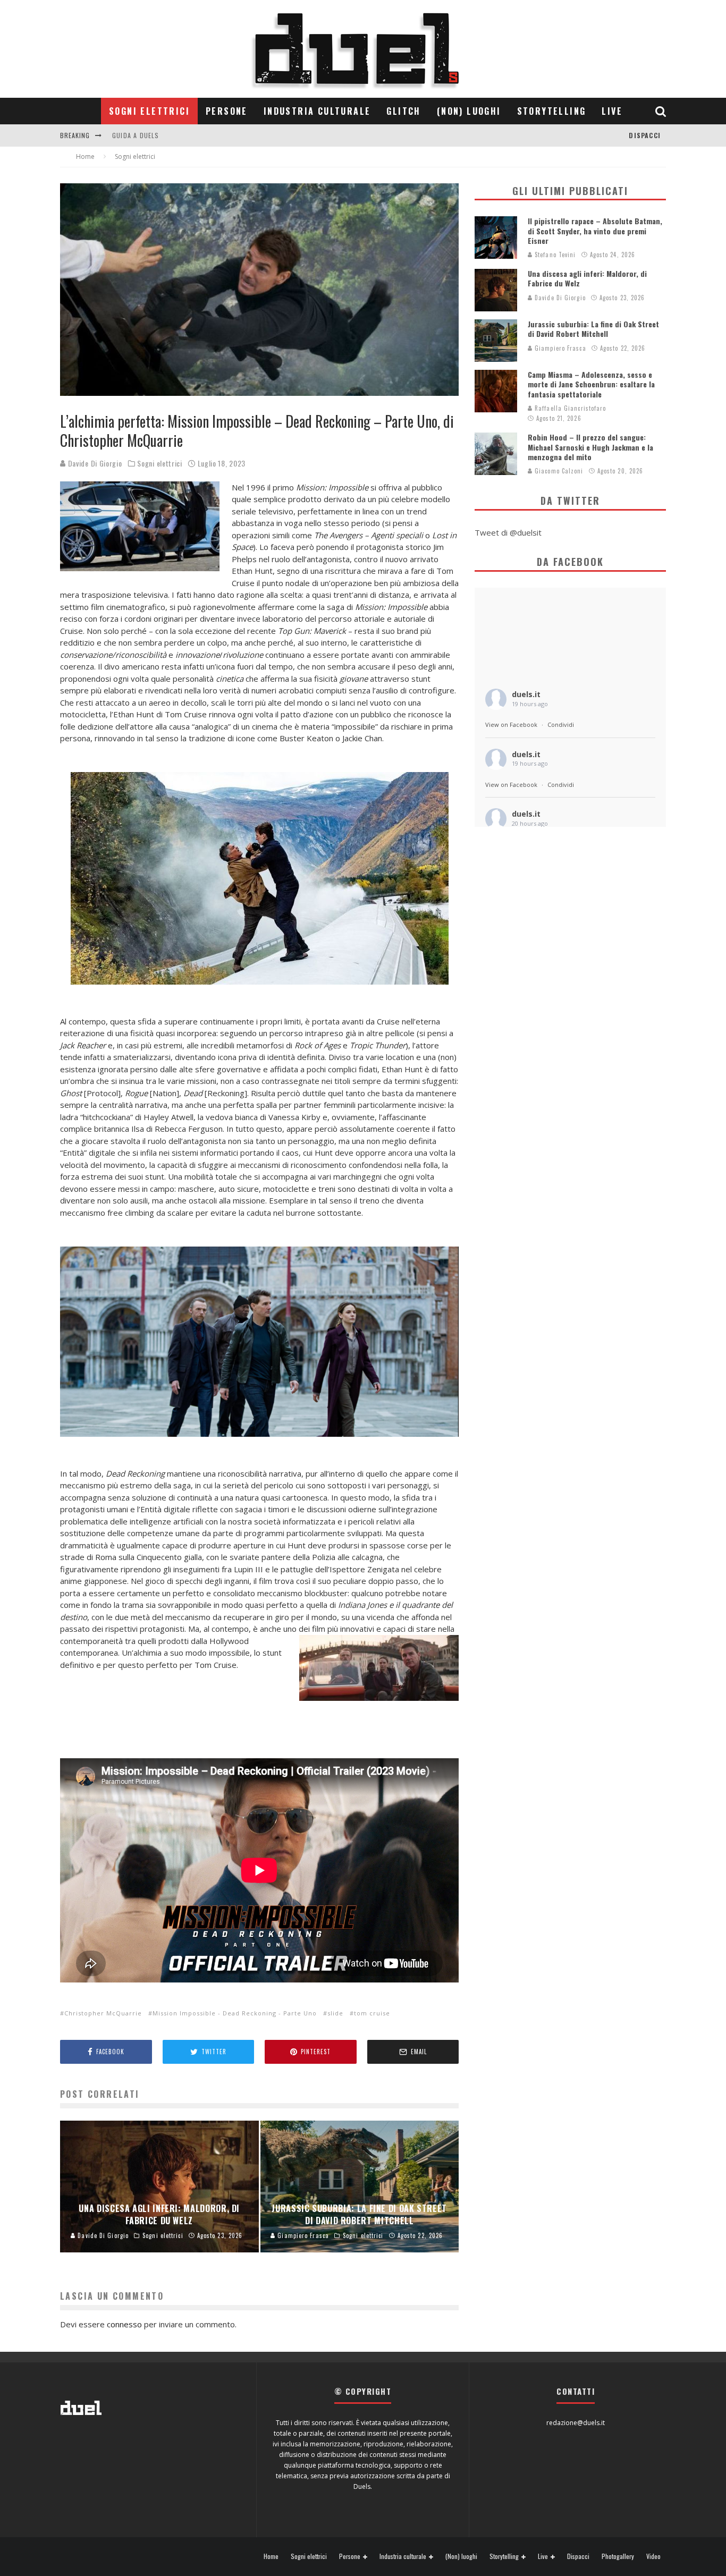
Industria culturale (317, 111)
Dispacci (645, 135)
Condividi (561, 724)
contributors (137, 145)
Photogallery (618, 2556)
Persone (227, 111)
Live (612, 111)
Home (271, 2556)
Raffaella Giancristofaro (569, 408)
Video (653, 2556)
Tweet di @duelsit (508, 532)
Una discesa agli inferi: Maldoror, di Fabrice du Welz (587, 278)
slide (335, 2013)
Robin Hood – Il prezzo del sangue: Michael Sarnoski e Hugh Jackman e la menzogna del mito (590, 447)
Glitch (403, 111)
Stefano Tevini (554, 255)
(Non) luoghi (469, 111)
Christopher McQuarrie (103, 2013)
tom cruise (372, 2013)
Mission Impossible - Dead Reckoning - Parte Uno (235, 2013)
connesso (124, 2324)
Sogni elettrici (149, 111)
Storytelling (552, 111)
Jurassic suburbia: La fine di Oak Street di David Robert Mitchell (593, 329)
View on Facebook (511, 724)
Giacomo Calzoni (558, 471)
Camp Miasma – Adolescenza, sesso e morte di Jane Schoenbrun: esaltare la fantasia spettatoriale (591, 384)
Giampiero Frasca (559, 348)
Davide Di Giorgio (94, 463)
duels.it (526, 694)
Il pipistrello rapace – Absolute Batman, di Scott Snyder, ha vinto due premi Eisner (595, 230)
